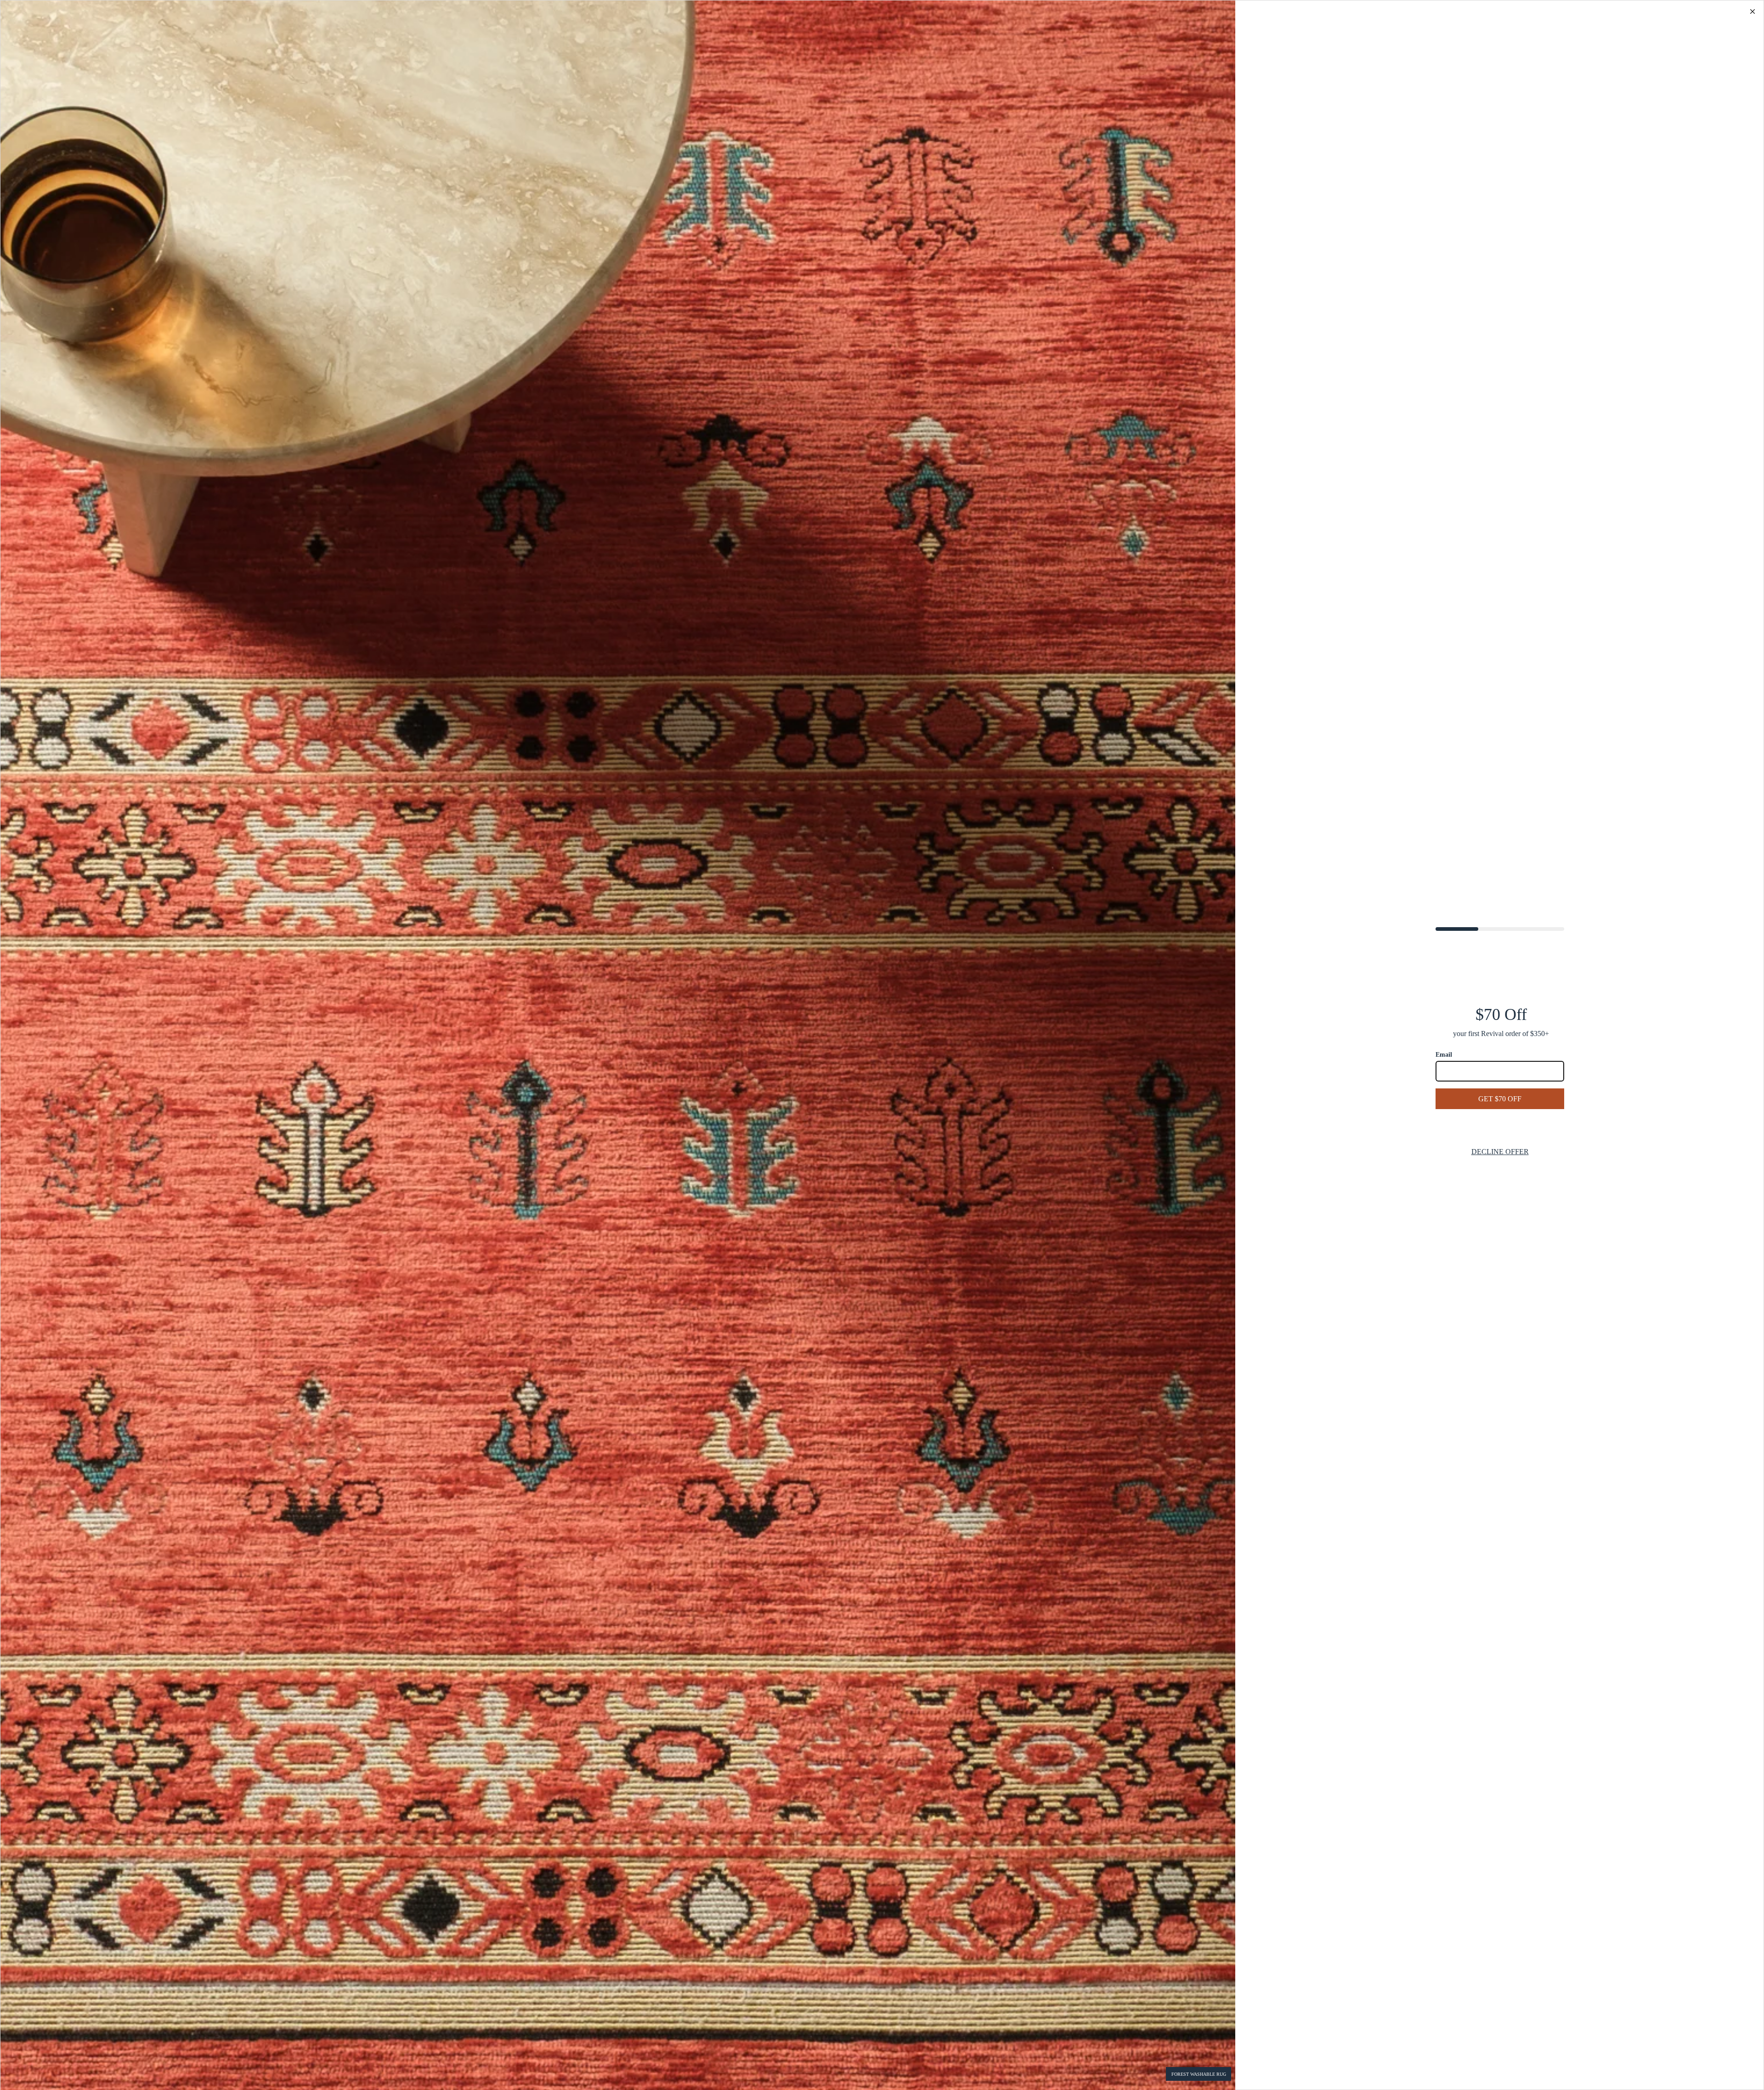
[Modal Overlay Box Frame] (882, 1045)
